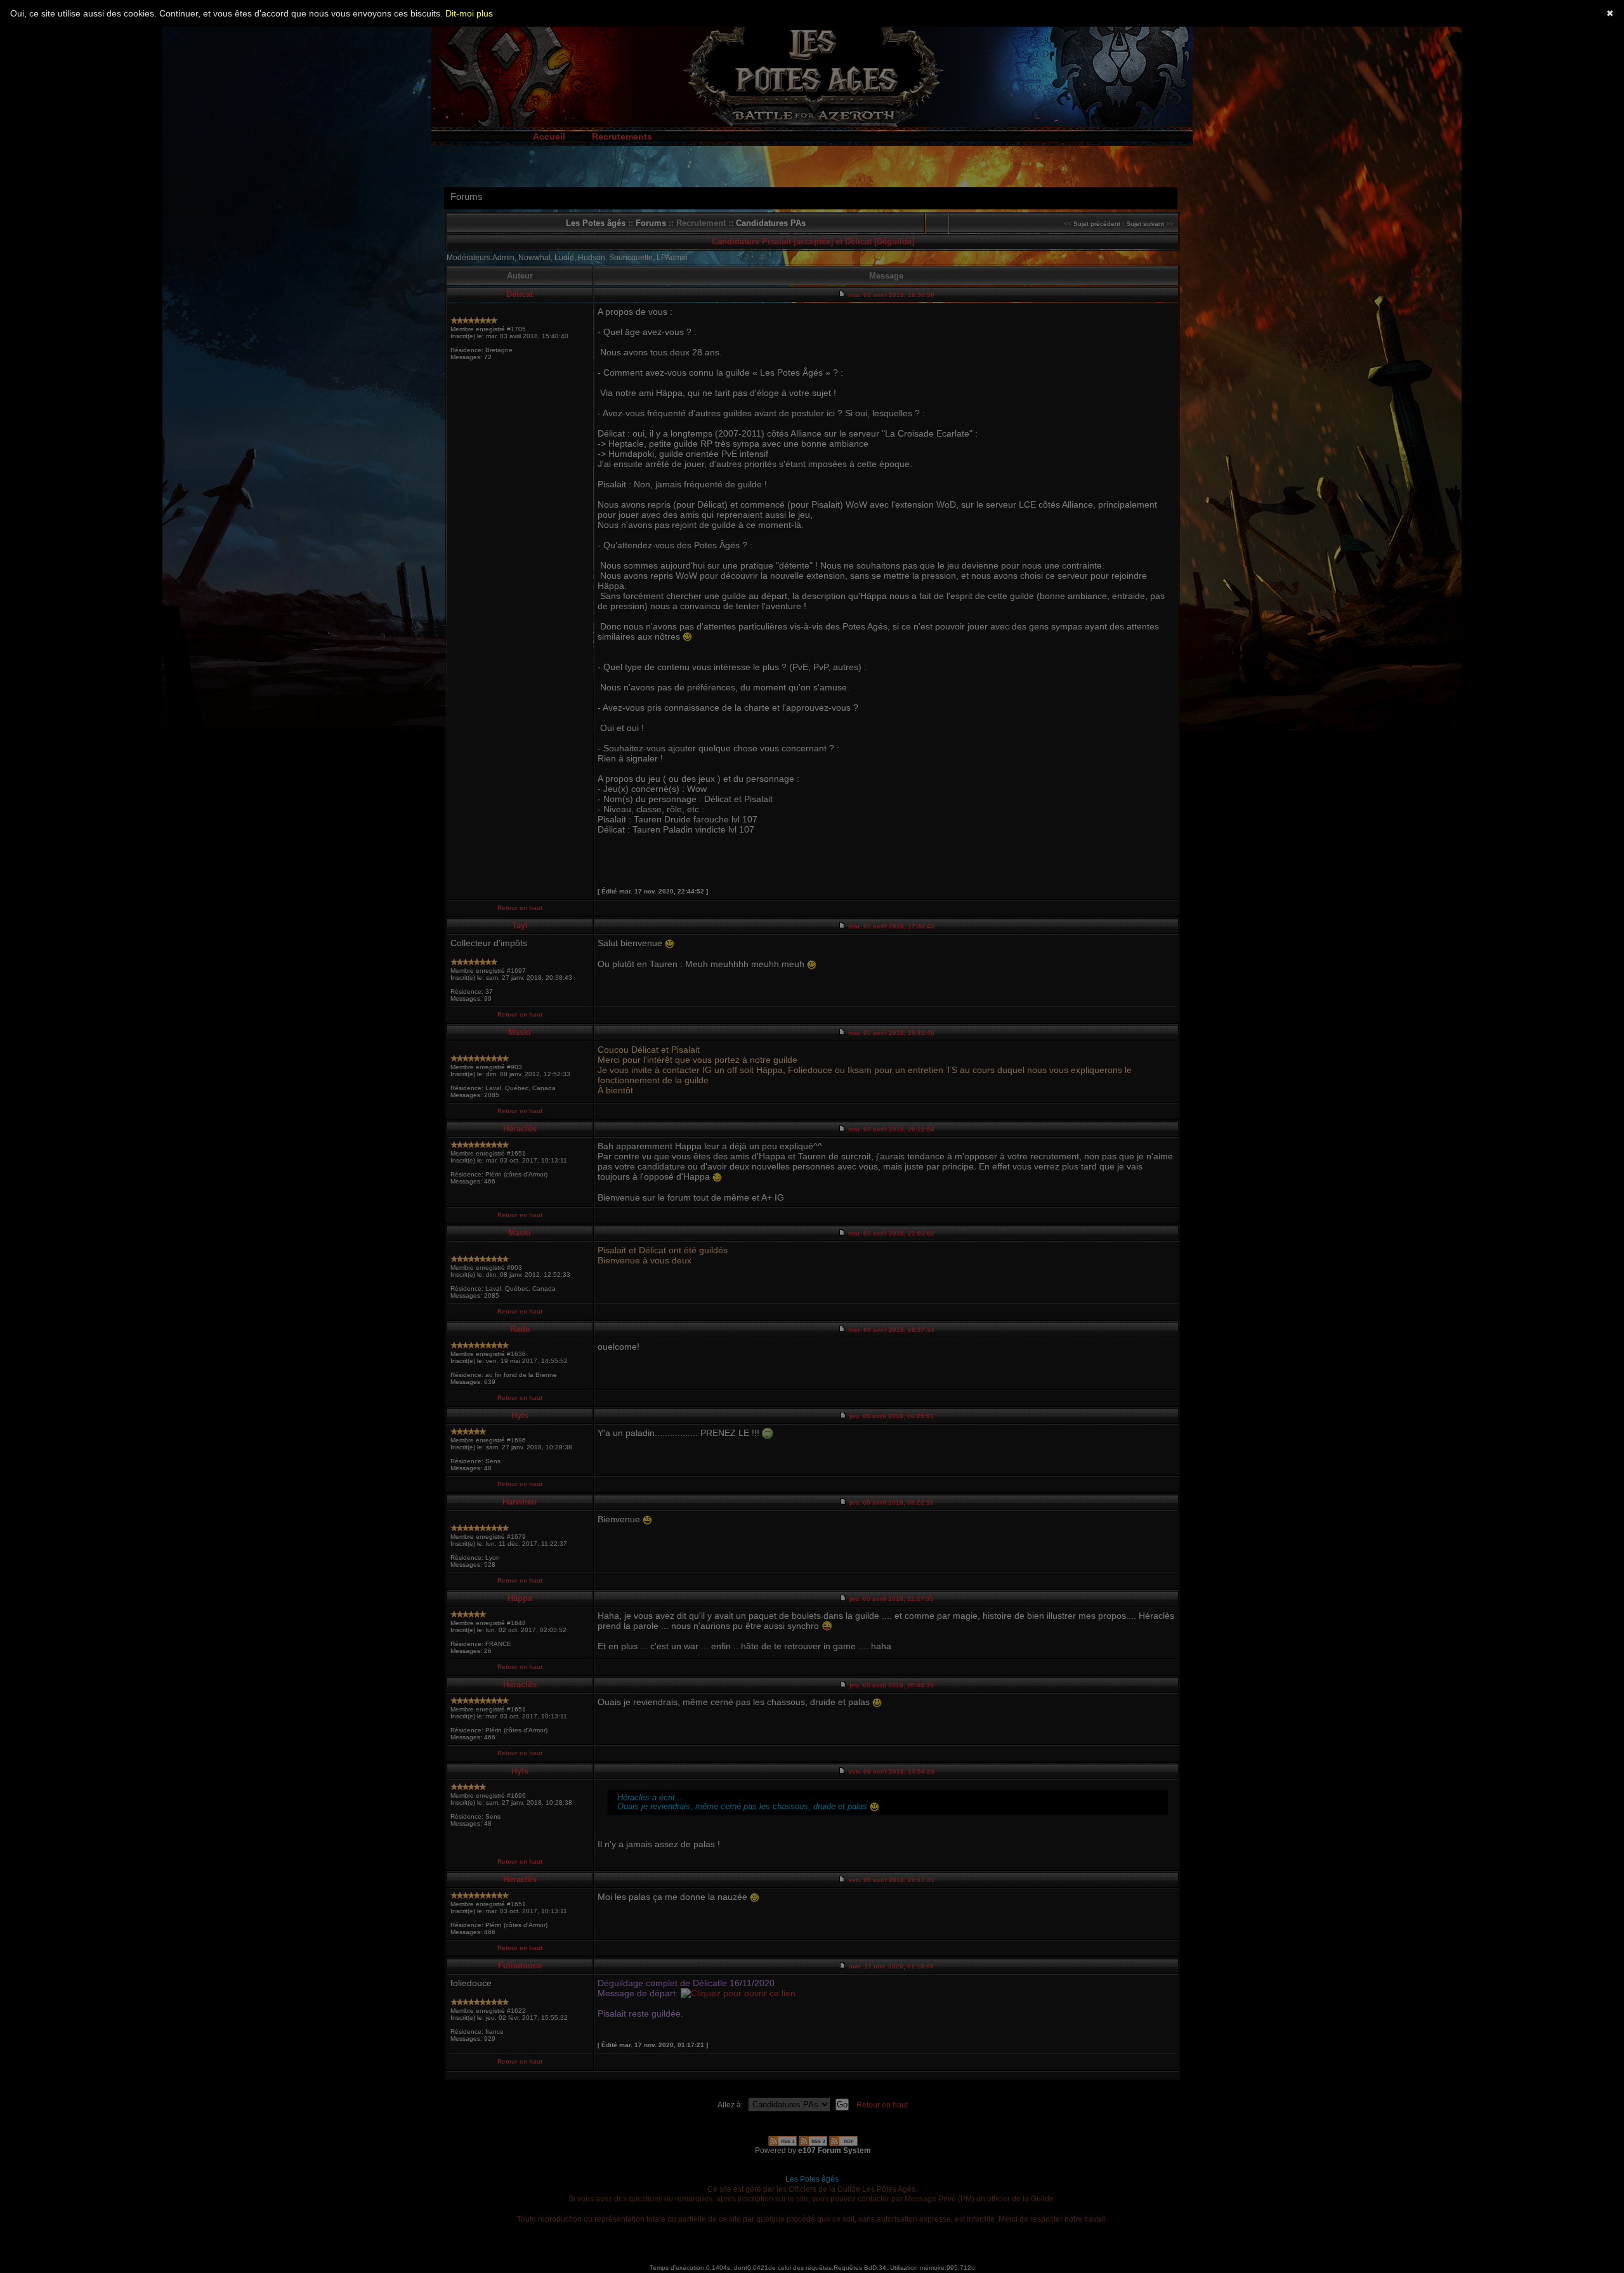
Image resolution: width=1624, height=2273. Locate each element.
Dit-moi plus (469, 13)
